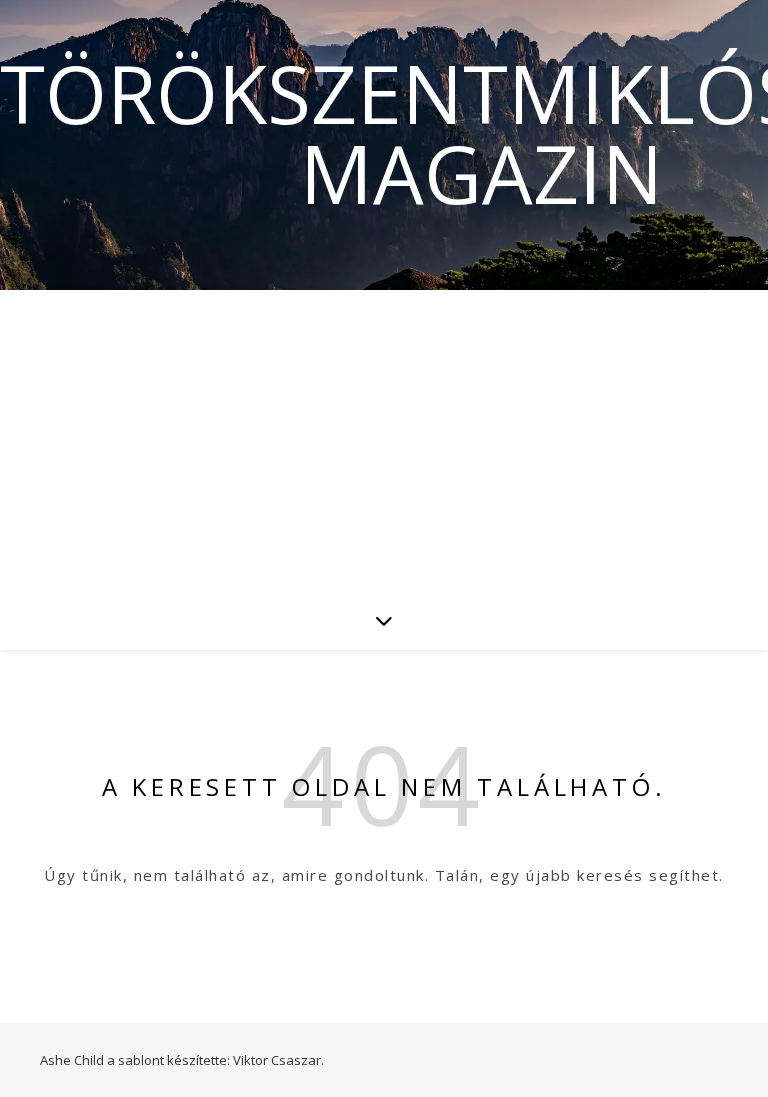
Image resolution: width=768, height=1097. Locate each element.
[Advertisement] (384, 440)
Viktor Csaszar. (278, 1060)
